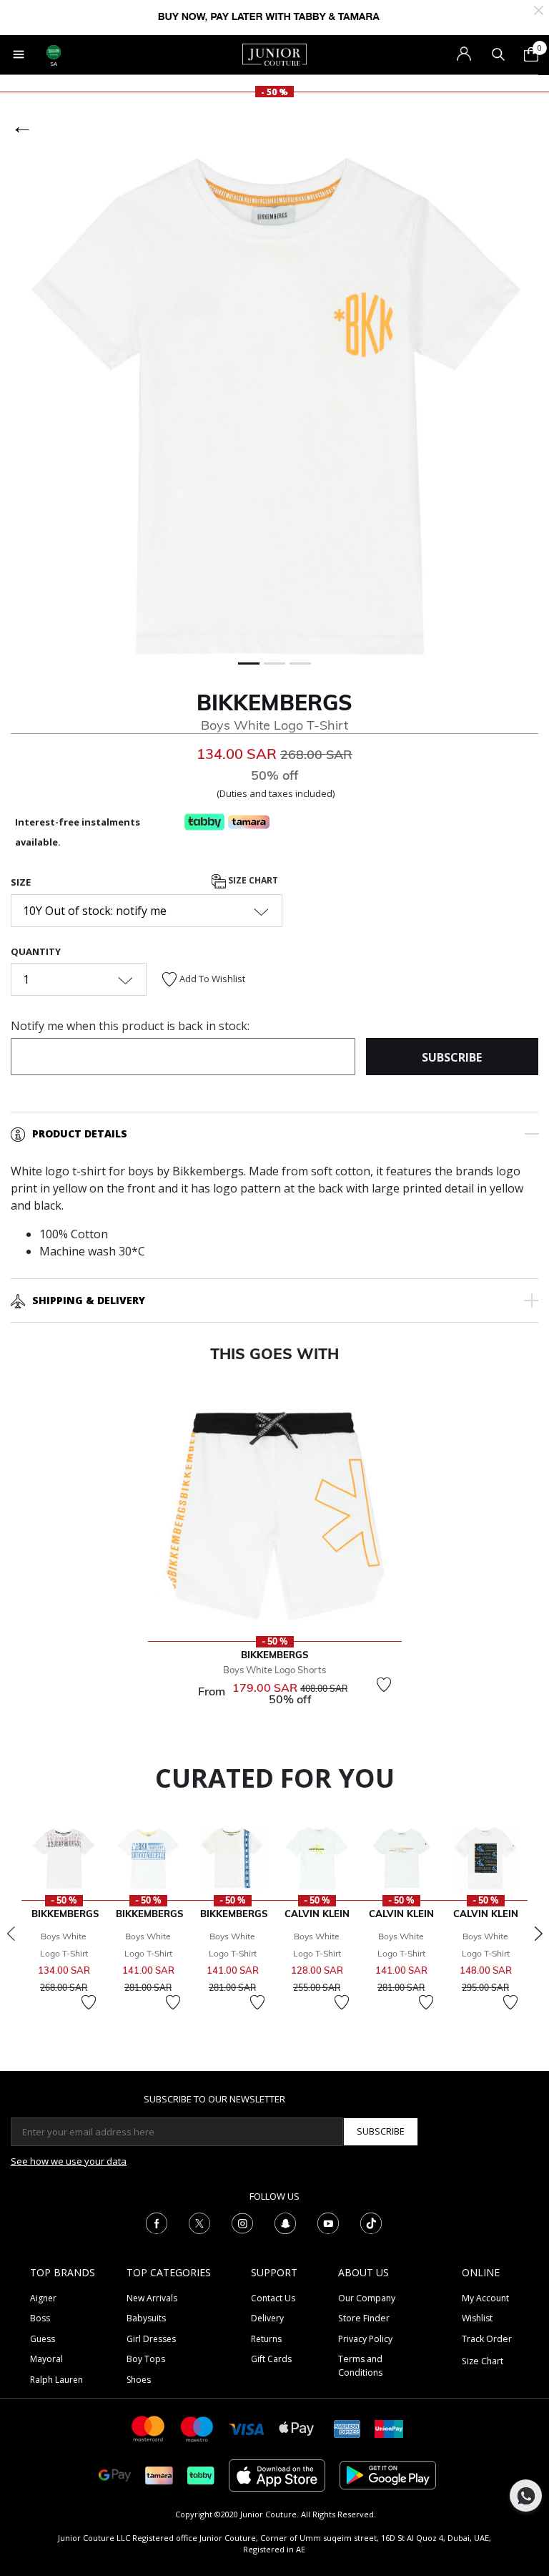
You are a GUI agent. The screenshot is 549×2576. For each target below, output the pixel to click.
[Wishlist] (384, 1685)
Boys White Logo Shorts (274, 1670)
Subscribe (381, 2131)
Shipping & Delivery (89, 1300)
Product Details (80, 1133)
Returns (266, 2339)
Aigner (43, 2298)
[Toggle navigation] (19, 54)
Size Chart (252, 881)
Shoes (139, 2380)
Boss (40, 2318)
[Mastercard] (149, 2428)
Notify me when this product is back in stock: (130, 1026)
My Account (485, 2298)
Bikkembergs (274, 702)
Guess (43, 2339)
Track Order (487, 2339)
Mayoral (46, 2359)
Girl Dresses (151, 2339)
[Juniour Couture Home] (274, 54)
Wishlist (477, 2318)
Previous (11, 1934)
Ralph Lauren (56, 2380)
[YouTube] (328, 2222)
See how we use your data (69, 2161)
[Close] (539, 9)
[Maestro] (197, 2428)
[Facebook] (157, 2222)
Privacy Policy (365, 2339)
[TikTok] (371, 2222)
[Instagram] (242, 2222)
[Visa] (247, 2428)
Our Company (367, 2298)
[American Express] (347, 2428)
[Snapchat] (285, 2222)
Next (538, 1934)
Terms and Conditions (360, 2365)
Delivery (267, 2318)
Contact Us (273, 2298)
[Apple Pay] (297, 2428)
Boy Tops (146, 2359)
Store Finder (364, 2318)
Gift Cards (271, 2359)
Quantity (36, 951)
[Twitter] (199, 2222)
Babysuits (146, 2318)
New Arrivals (152, 2298)
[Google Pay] (115, 2474)
